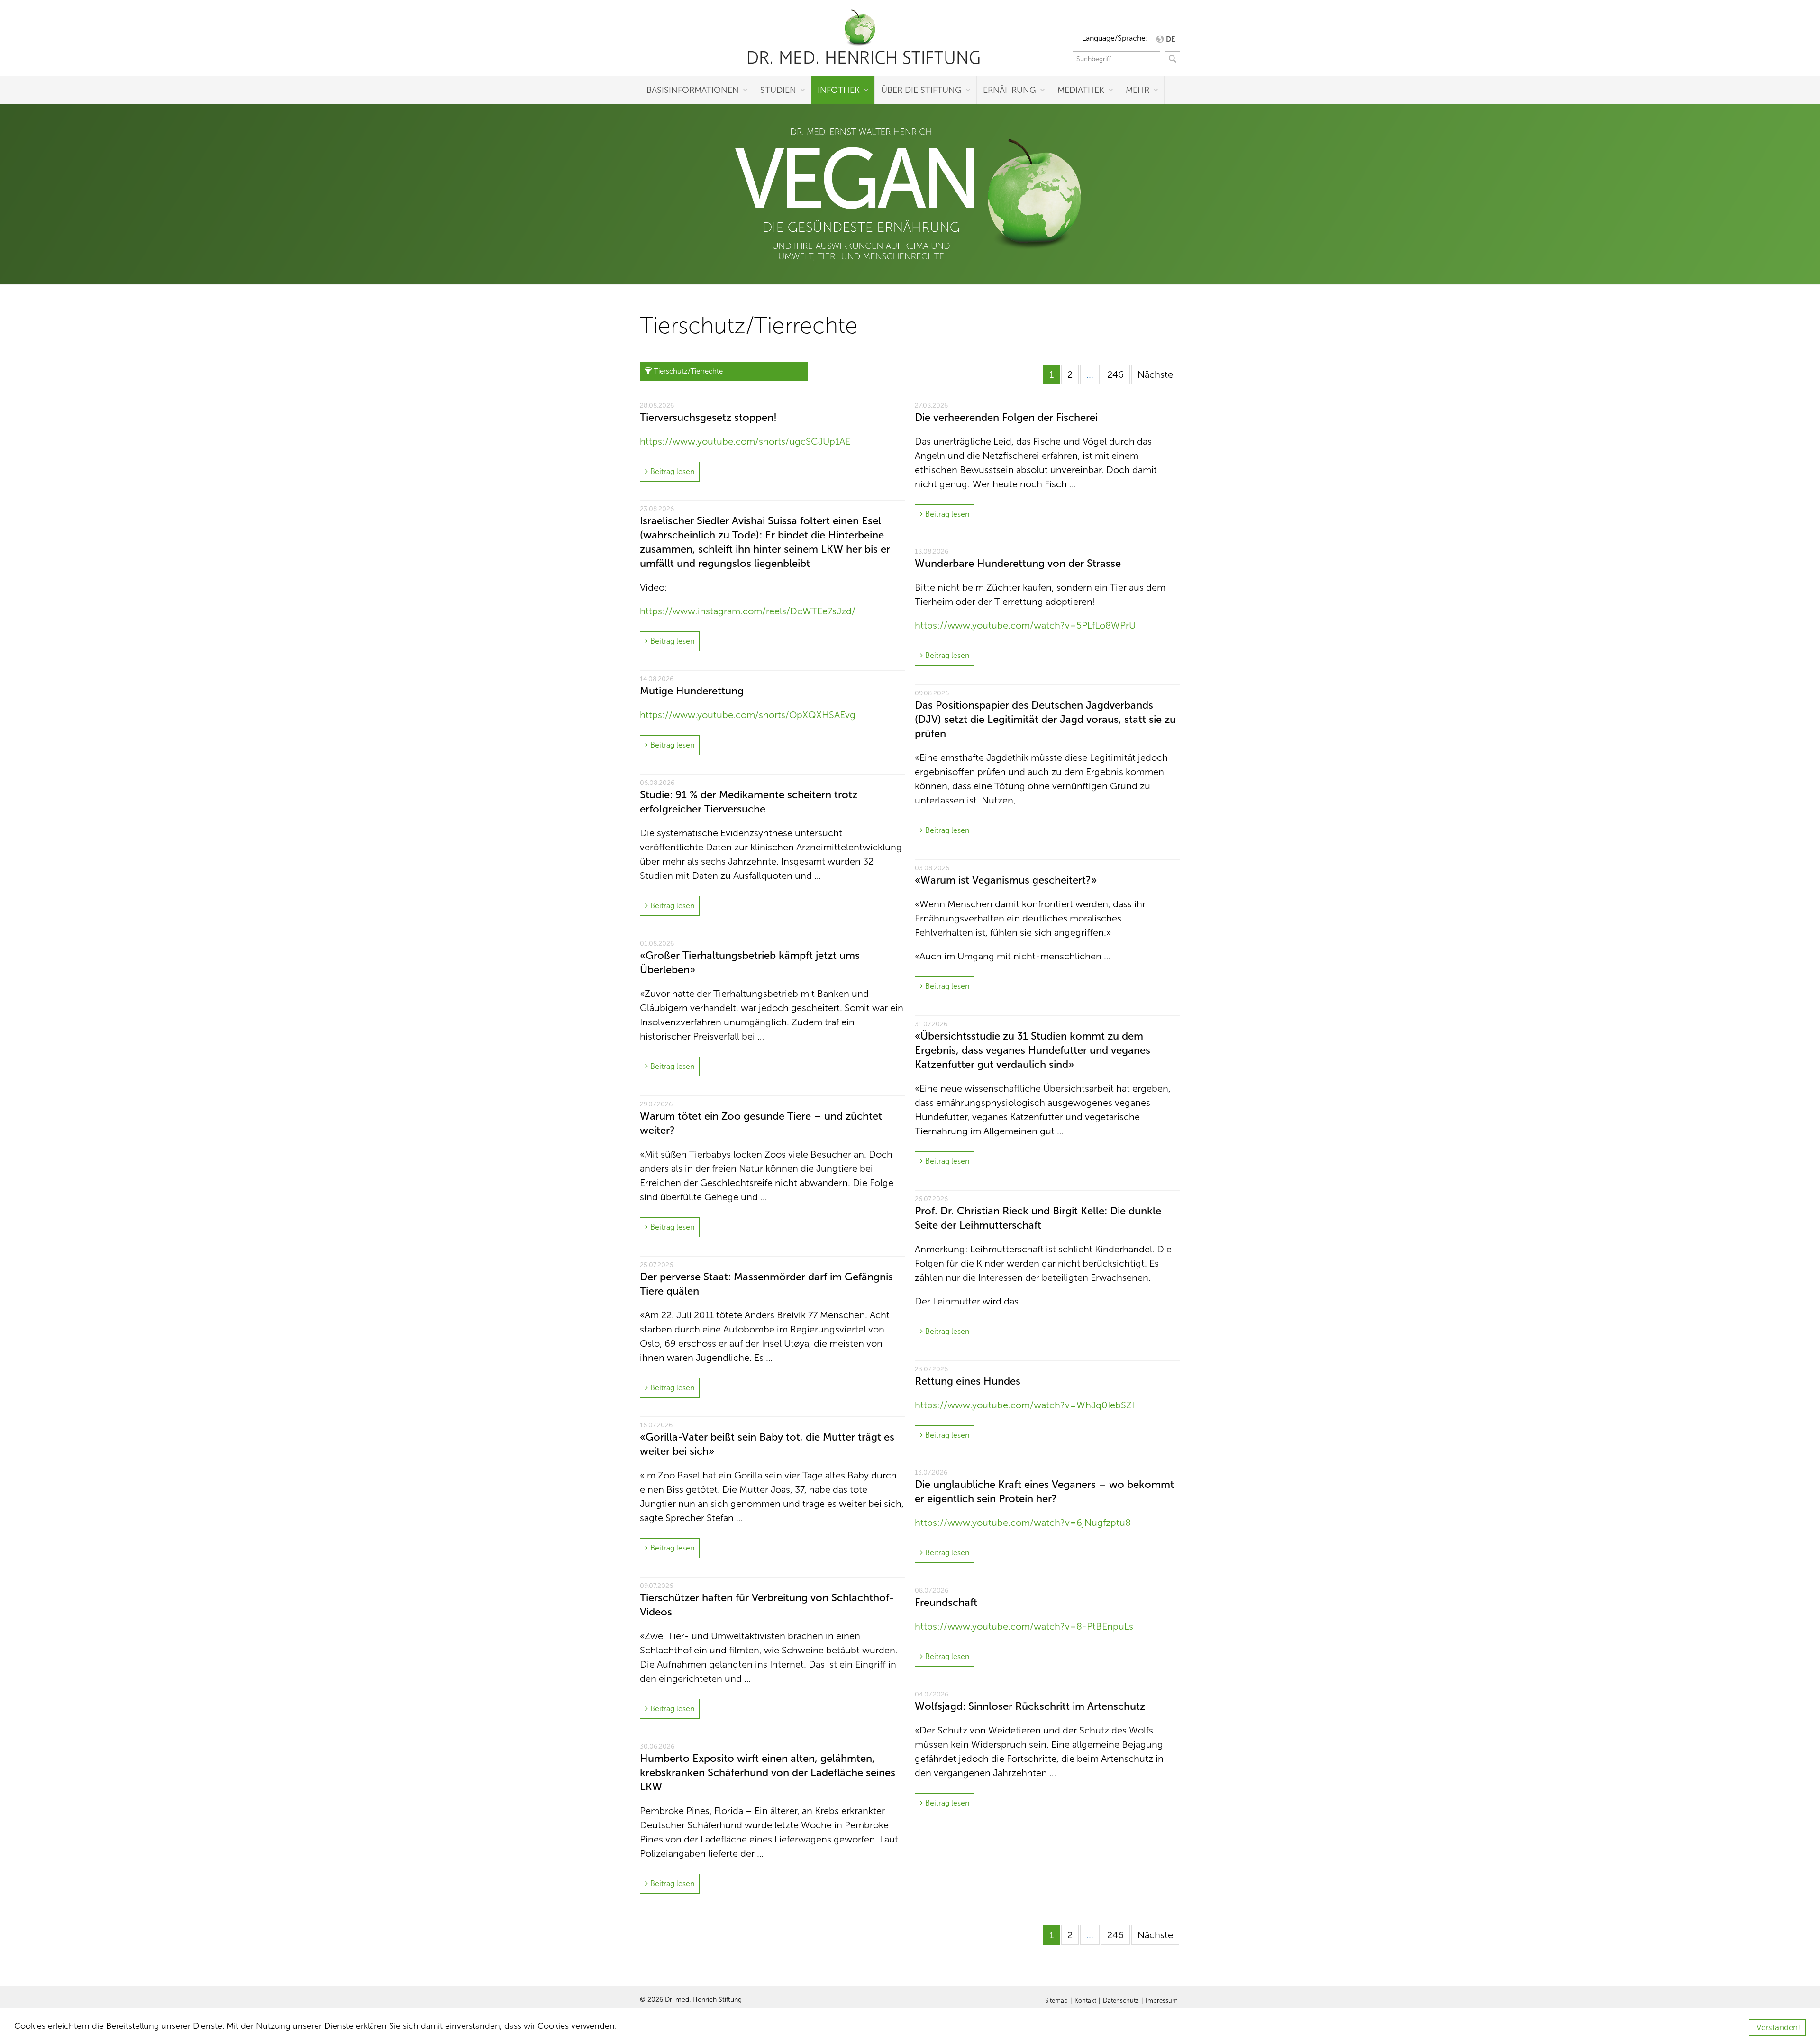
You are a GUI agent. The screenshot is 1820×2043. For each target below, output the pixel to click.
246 (1115, 374)
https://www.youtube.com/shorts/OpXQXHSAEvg (748, 715)
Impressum (1162, 2001)
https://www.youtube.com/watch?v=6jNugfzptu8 (1023, 1523)
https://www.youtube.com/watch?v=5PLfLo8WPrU (1025, 625)
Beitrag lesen (672, 471)
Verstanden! (1778, 2028)
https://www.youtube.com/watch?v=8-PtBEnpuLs (1024, 1626)
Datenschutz (1121, 2001)
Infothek (839, 90)
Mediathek (1081, 90)
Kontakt (1085, 2001)
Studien (778, 90)
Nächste (1155, 374)
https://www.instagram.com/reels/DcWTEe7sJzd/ (748, 611)
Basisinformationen (693, 90)
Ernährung (1010, 90)
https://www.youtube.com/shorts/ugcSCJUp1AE (745, 441)
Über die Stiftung (921, 90)
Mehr (1137, 90)
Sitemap (1056, 2001)
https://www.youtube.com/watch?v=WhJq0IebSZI (1024, 1405)
